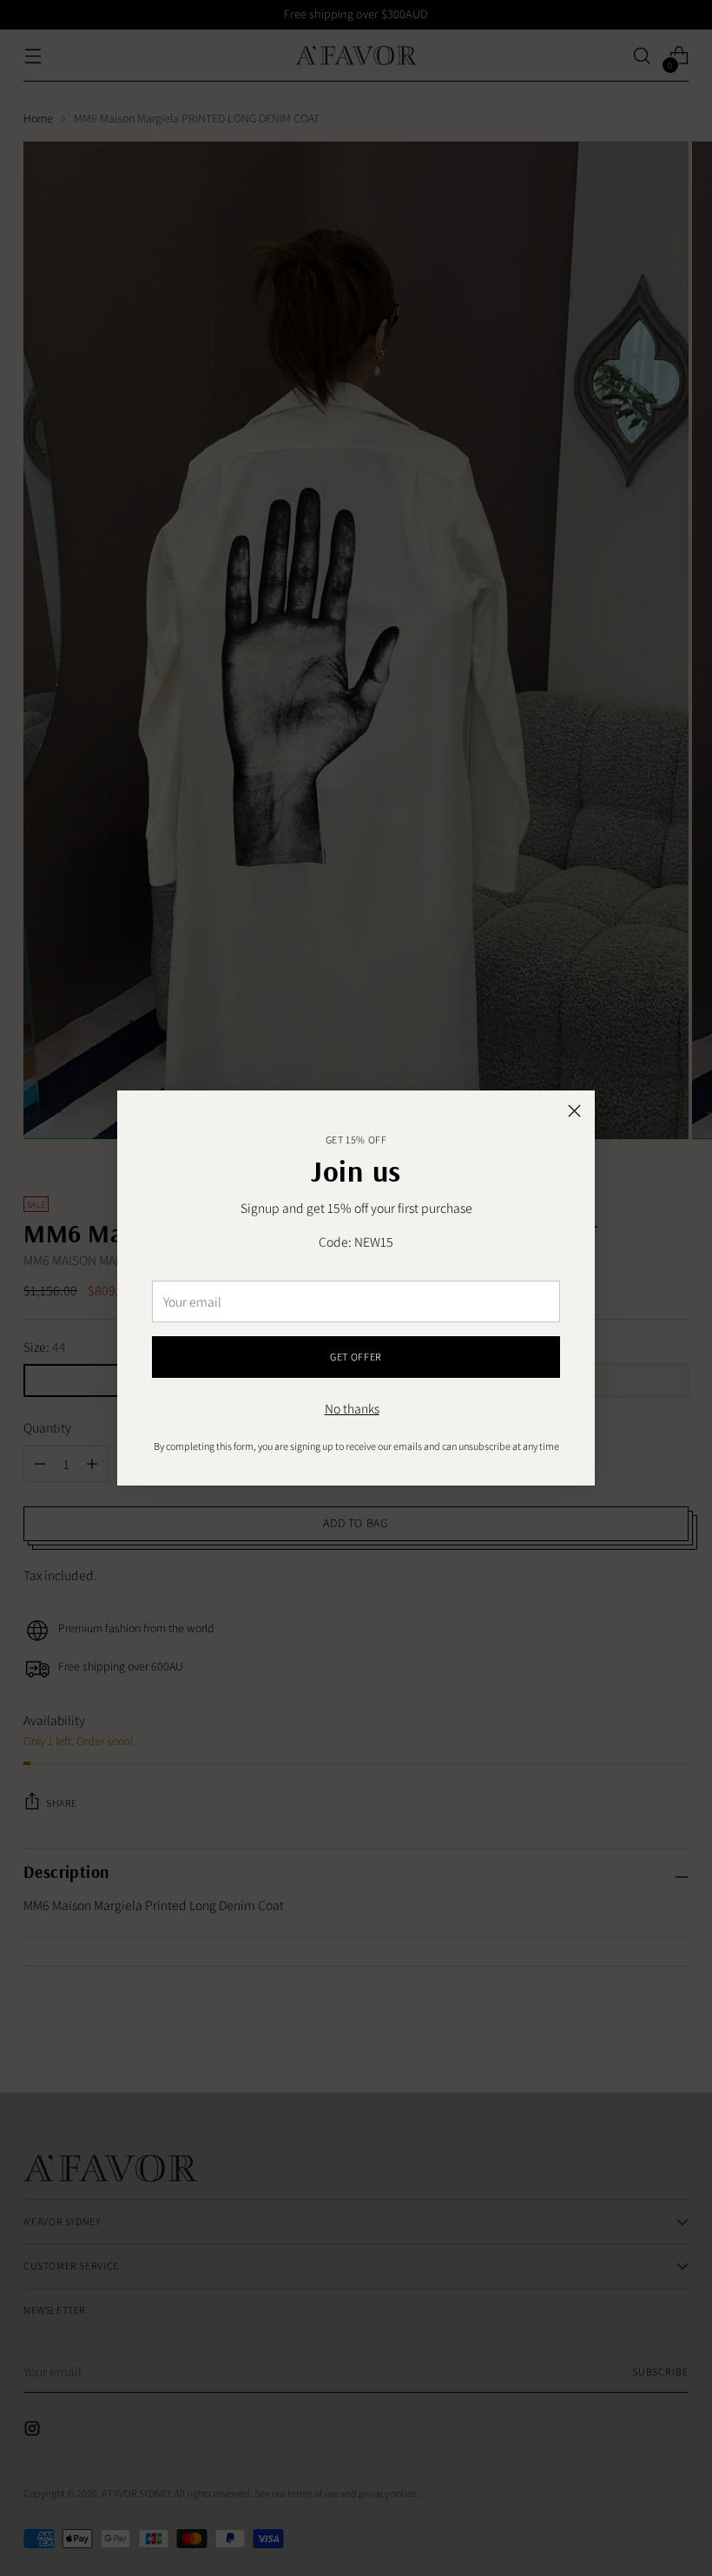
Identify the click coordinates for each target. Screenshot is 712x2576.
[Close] (574, 1111)
